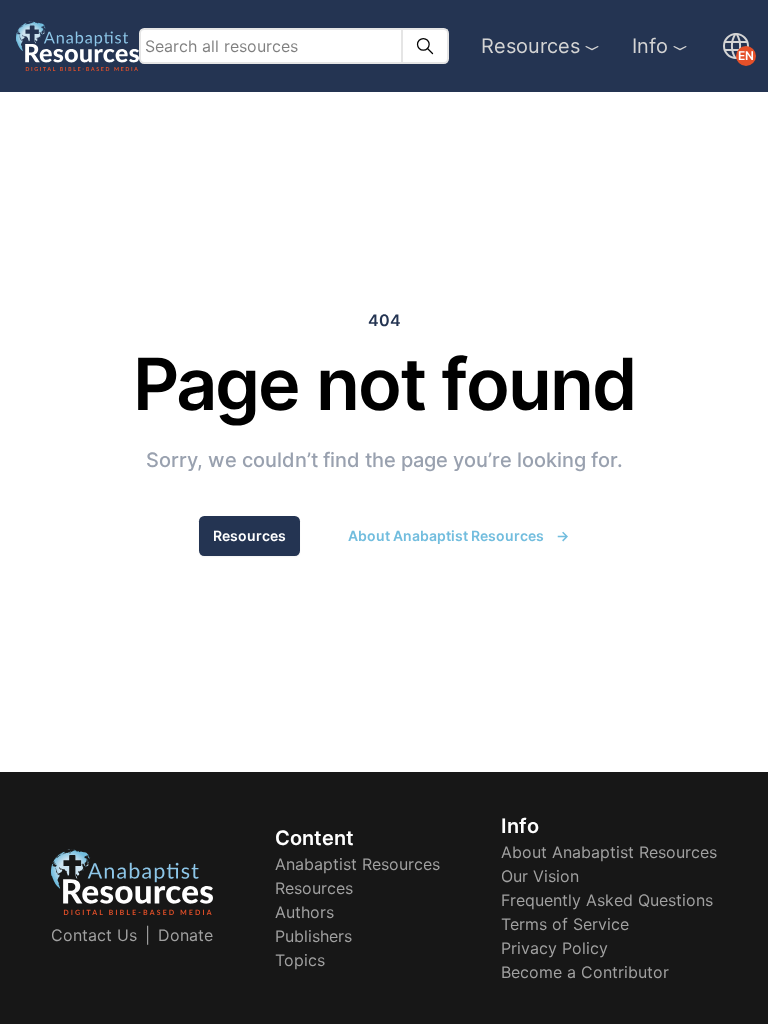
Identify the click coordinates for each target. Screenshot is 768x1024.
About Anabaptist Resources (458, 535)
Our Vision (540, 876)
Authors (304, 912)
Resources (530, 46)
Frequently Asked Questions (607, 900)
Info (650, 46)
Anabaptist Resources (357, 864)
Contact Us (94, 935)
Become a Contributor (585, 972)
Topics (300, 960)
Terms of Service (565, 924)
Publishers (313, 936)
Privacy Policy (554, 948)
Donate (185, 935)
